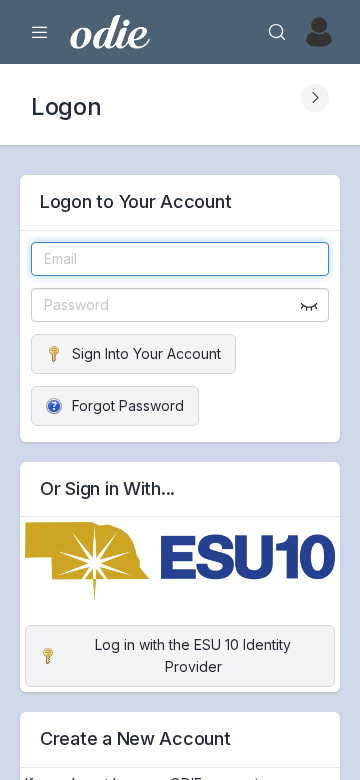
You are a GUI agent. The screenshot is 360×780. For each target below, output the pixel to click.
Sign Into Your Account (146, 353)
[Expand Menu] (40, 32)
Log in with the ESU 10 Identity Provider (193, 655)
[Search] (277, 32)
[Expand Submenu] (315, 98)
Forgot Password (128, 405)
